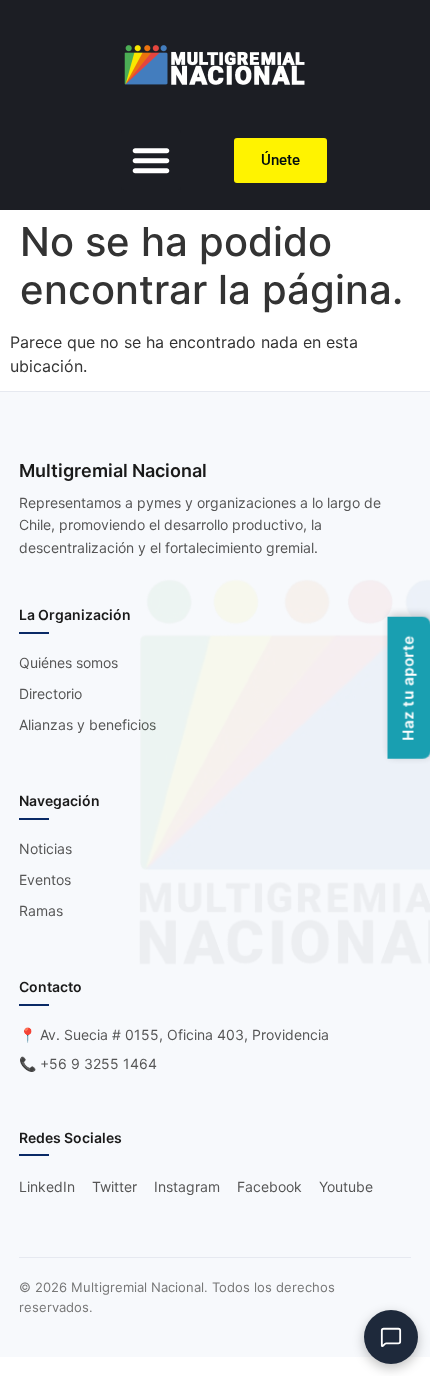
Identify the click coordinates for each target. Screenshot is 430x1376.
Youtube (346, 1186)
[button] (151, 160)
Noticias (45, 848)
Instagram (187, 1186)
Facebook (269, 1186)
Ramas (41, 910)
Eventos (45, 879)
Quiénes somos (68, 662)
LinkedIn (47, 1186)
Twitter (114, 1186)
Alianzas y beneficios (87, 724)
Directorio (50, 693)
